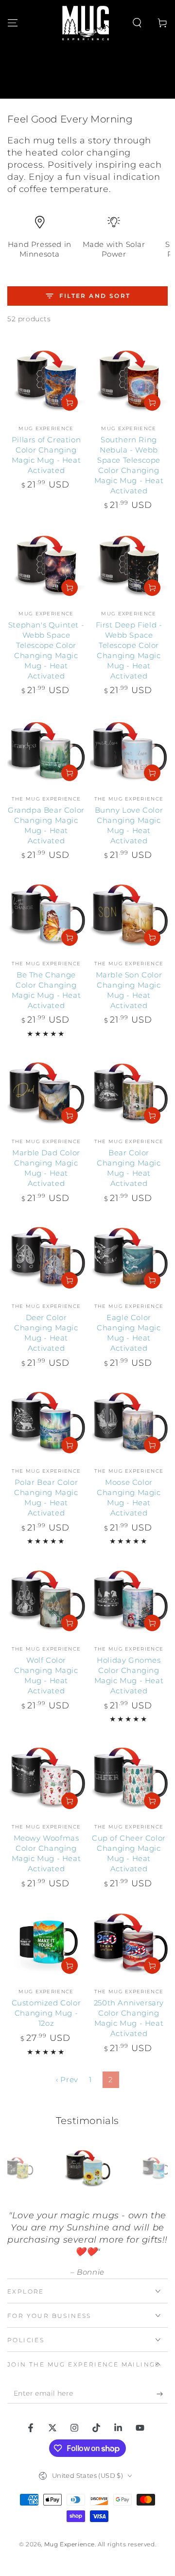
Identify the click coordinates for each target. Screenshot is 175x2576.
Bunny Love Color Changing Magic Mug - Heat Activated (129, 825)
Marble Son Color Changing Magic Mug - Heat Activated (129, 990)
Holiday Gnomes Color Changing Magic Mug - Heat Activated (129, 1675)
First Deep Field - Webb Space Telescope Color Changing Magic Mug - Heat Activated (129, 650)
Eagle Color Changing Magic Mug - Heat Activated (129, 1333)
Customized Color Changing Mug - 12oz (46, 2013)
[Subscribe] (162, 2394)
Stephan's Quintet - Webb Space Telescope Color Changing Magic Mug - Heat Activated (46, 650)
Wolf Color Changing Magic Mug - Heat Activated (46, 1675)
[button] (137, 23)
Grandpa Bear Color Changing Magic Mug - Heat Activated (46, 825)
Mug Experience (70, 2544)
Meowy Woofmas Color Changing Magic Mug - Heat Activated (46, 1853)
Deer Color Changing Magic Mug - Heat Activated (46, 1333)
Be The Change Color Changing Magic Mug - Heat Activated (46, 990)
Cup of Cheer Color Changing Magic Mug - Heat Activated (129, 1853)
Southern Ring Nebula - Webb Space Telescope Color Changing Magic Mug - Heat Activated (129, 465)
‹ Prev (67, 2080)
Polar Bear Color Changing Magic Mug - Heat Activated (46, 1497)
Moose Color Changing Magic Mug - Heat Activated (129, 1497)
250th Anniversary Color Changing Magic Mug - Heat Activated (129, 2018)
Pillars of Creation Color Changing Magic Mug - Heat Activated (46, 455)
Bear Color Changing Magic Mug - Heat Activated (129, 1168)
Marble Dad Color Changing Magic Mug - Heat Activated (46, 1168)
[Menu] (13, 23)
